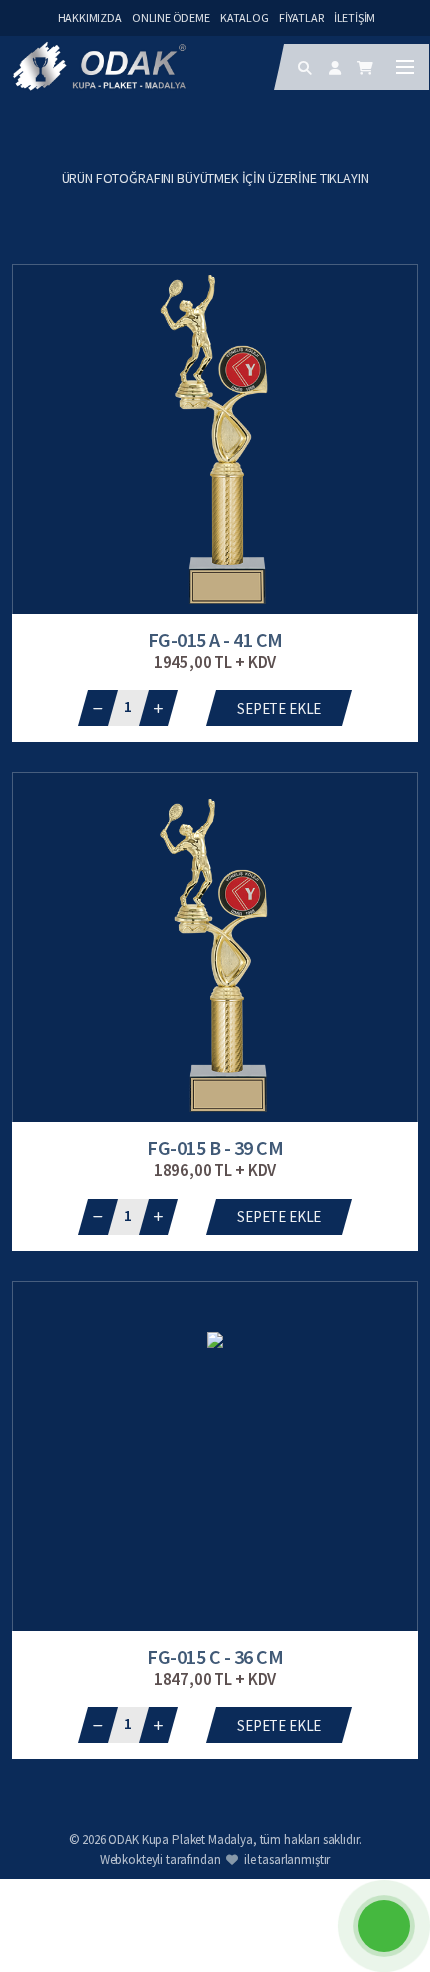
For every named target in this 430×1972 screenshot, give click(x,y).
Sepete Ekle (279, 708)
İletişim (354, 18)
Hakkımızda (90, 18)
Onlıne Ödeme (171, 18)
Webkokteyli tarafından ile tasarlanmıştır (215, 1859)
